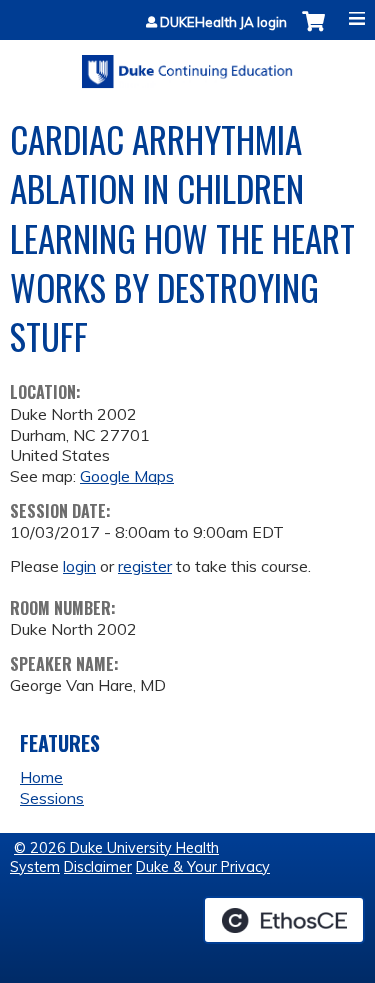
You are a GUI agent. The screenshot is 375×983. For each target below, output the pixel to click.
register (145, 566)
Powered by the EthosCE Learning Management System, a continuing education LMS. (284, 920)
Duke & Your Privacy (203, 867)
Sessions (52, 798)
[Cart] (313, 31)
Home (41, 777)
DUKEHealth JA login (223, 22)
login (79, 566)
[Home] (187, 64)
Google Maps (127, 476)
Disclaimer (98, 867)
